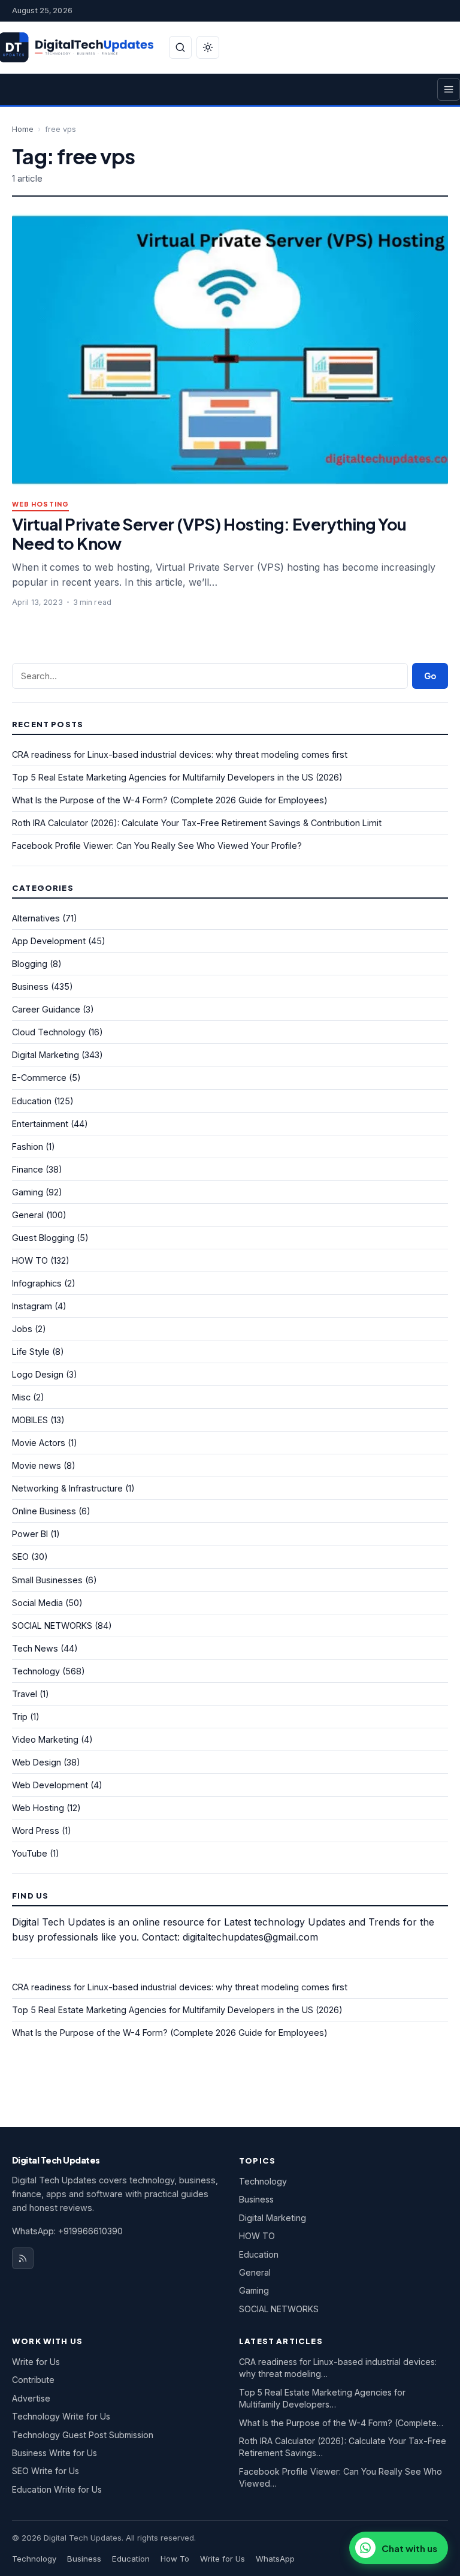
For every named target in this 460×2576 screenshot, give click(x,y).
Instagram (32, 1306)
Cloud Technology (49, 1032)
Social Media (37, 1603)
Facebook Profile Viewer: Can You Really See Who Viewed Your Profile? (157, 846)
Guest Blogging (43, 1238)
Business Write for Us (55, 2453)
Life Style (31, 1352)
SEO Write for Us (46, 2471)
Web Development (50, 1785)
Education (32, 1101)
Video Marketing (45, 1739)
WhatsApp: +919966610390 (67, 2231)
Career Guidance (46, 1009)
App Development (49, 941)
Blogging (30, 964)
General (28, 1215)
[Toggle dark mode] (208, 47)
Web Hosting (40, 504)
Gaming (28, 1192)
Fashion (28, 1147)
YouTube (30, 1853)
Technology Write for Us (61, 2416)
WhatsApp (275, 2559)
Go (430, 676)
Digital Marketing (46, 1055)
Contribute (33, 2380)
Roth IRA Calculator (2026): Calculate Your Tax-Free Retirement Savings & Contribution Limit (197, 823)
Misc (21, 1397)
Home (23, 129)
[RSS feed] (23, 2258)
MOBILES (30, 1420)
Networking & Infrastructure (67, 1488)
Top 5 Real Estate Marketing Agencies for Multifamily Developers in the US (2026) (177, 777)
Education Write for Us (57, 2489)
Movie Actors (39, 1443)
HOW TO (30, 1260)
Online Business (44, 1511)
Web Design (37, 1762)
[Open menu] (449, 89)
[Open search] (180, 47)
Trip (20, 1717)
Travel (25, 1694)
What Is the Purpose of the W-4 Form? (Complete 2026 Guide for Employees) (170, 800)
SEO (20, 1557)
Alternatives (36, 918)
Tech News (35, 1648)
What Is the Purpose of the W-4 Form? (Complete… (341, 2423)
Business (30, 986)
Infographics (37, 1283)
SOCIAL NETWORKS (52, 1626)
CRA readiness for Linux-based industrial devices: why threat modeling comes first (180, 754)
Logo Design (38, 1374)
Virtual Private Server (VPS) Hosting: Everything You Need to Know (209, 533)
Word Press (36, 1831)
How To (175, 2559)
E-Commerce (39, 1078)
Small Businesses (47, 1580)
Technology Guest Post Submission (83, 2435)
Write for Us (36, 2362)
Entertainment (40, 1124)
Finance (28, 1169)
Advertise (31, 2398)
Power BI (30, 1534)
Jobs (22, 1329)
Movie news (37, 1465)
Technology (36, 1671)
